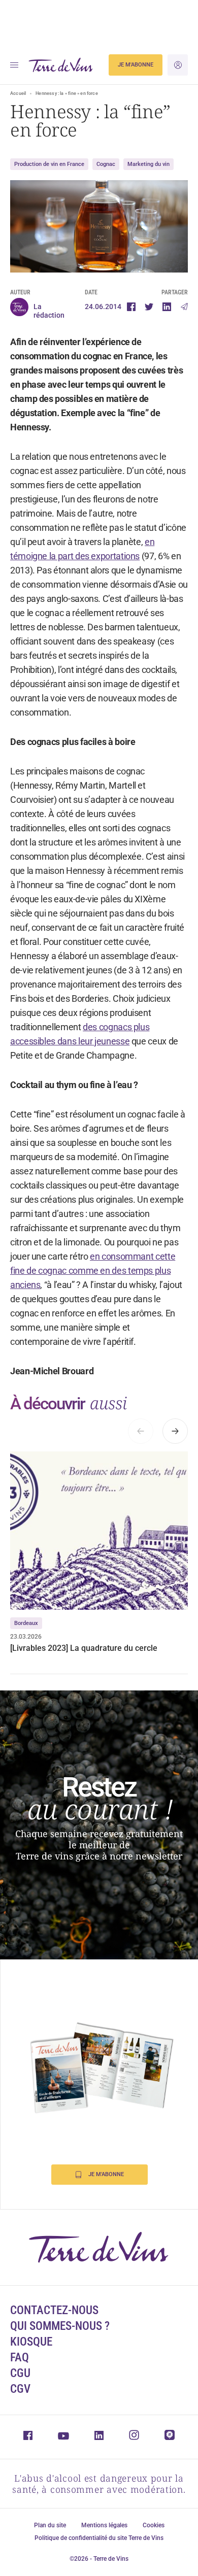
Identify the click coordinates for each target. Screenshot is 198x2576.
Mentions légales (104, 2525)
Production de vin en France (49, 164)
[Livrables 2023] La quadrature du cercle (84, 1648)
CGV (20, 2389)
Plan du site (50, 2525)
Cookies (154, 2525)
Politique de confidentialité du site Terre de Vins (99, 2538)
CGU (20, 2373)
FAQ (20, 2358)
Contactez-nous (54, 2310)
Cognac (106, 164)
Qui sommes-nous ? (60, 2326)
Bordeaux (26, 1623)
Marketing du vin (148, 164)
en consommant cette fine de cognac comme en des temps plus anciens (93, 1270)
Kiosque (31, 2342)
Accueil (18, 93)
